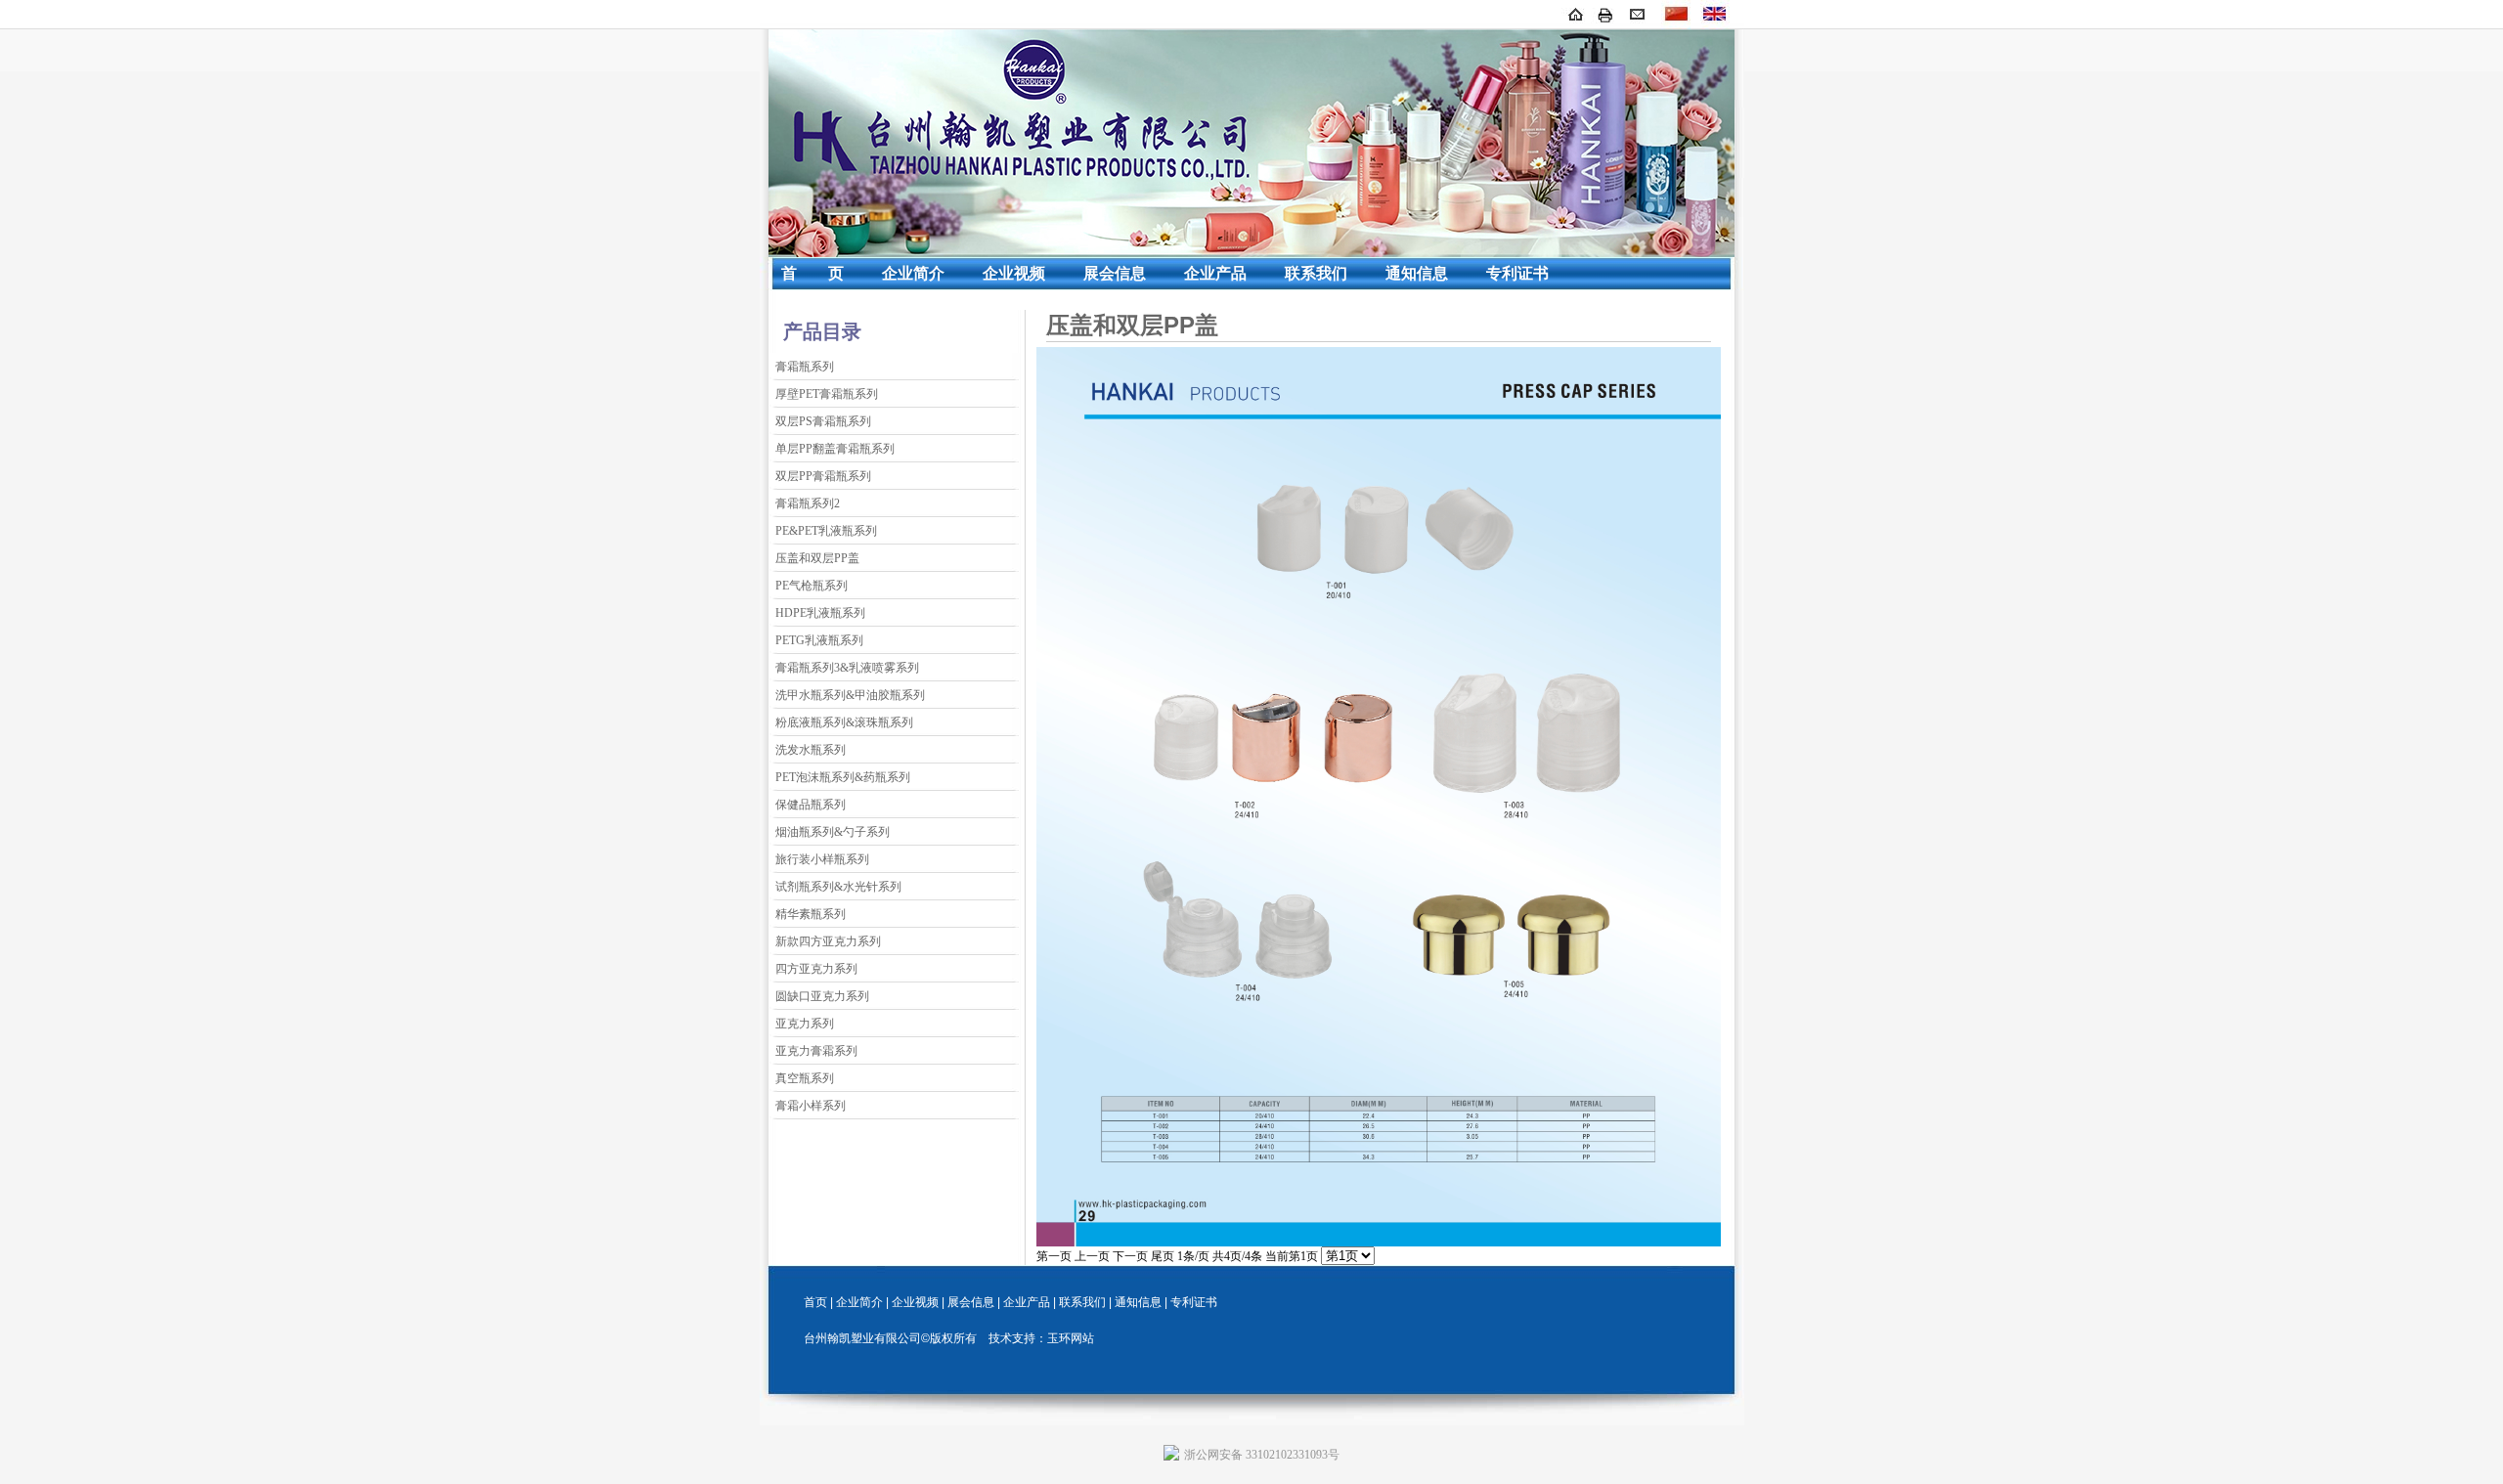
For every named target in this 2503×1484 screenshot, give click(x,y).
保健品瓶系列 (811, 805)
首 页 (812, 273)
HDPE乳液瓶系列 (820, 613)
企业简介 (913, 273)
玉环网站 (1071, 1338)
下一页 (1130, 1256)
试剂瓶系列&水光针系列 (838, 887)
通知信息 (1417, 273)
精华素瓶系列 (811, 914)
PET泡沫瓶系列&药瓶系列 (843, 777)
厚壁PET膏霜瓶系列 (827, 394)
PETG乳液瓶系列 (819, 640)
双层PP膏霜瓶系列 (823, 476)
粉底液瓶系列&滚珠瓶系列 (844, 722)
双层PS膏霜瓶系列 (823, 421)
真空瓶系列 (805, 1078)
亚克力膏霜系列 (816, 1051)
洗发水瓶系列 (811, 750)
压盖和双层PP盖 (817, 558)
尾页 (1163, 1256)
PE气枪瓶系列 (812, 586)
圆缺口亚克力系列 (822, 996)
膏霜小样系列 (811, 1106)
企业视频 (1014, 273)
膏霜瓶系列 (805, 367)
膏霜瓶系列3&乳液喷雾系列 (847, 668)
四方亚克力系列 (816, 969)
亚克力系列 (805, 1024)
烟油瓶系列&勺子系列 (833, 832)
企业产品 (1215, 273)
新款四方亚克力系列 (828, 941)
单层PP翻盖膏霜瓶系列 (835, 449)
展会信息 (1115, 273)
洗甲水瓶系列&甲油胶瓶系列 (850, 695)
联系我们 (1316, 273)
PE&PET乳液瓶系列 (826, 531)
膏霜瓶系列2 (808, 503)
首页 (815, 1302)
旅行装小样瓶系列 (822, 859)
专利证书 (1517, 273)
